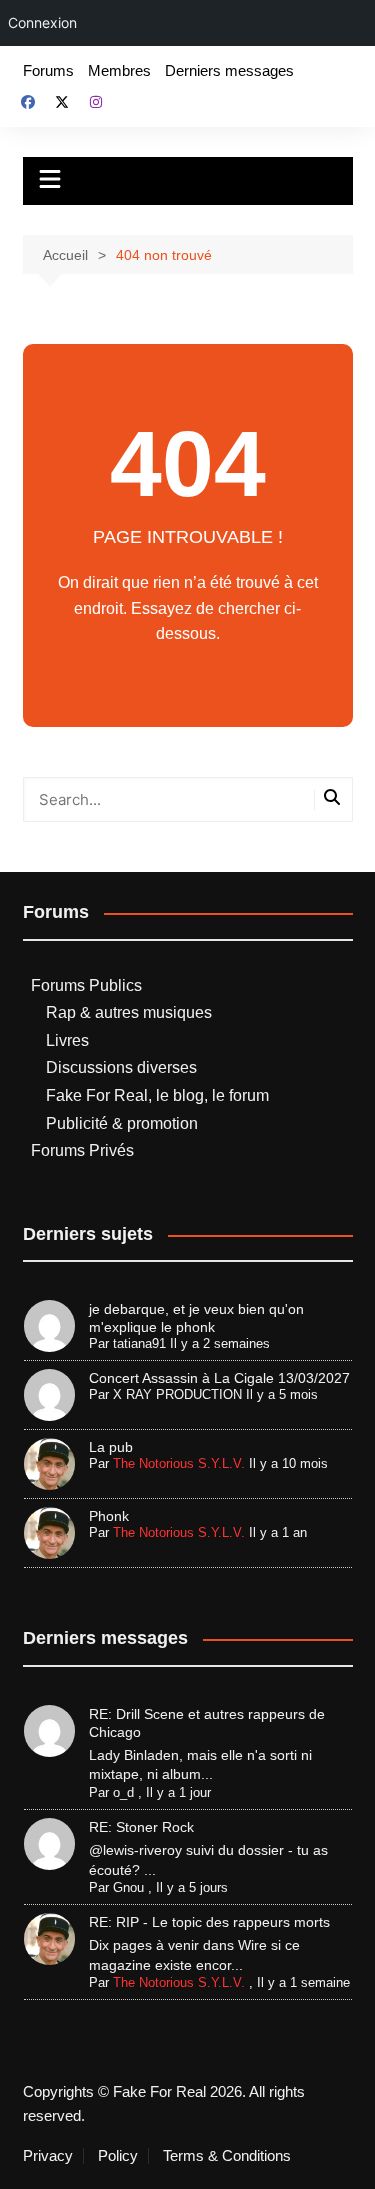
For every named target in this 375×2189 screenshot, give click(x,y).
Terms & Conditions (227, 2156)
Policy (118, 2156)
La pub (111, 1447)
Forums (48, 70)
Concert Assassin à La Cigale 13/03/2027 (219, 1378)
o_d (123, 1792)
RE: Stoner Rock (141, 1827)
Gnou (128, 1887)
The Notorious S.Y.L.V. (179, 1463)
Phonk (109, 1516)
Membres (119, 70)
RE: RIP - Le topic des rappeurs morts (209, 1922)
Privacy (48, 2156)
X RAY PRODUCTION (177, 1394)
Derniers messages (229, 70)
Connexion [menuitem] (42, 22)
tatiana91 (139, 1343)
